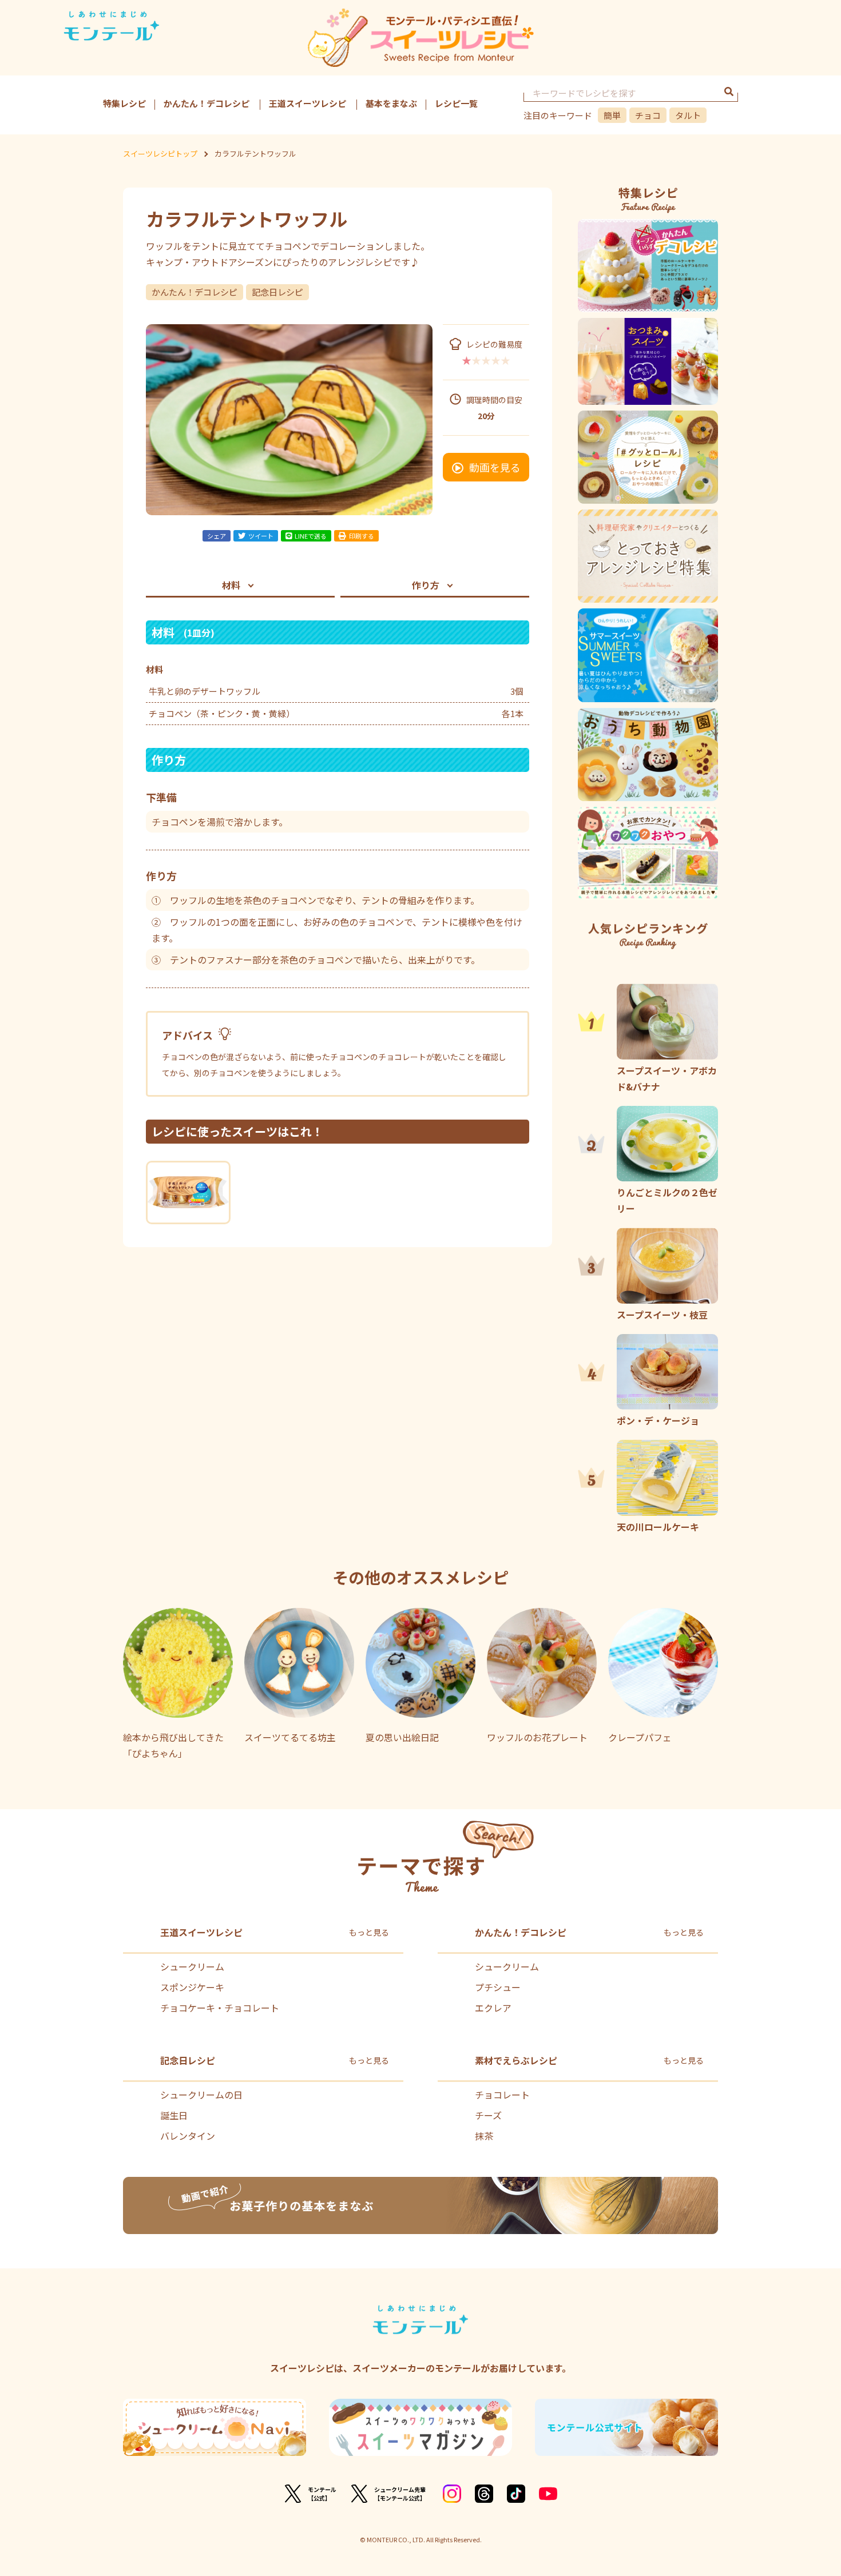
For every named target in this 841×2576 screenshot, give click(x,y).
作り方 (426, 585)
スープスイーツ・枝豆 (662, 1314)
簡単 (612, 115)
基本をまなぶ (391, 103)
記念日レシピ (277, 292)
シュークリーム (192, 1966)
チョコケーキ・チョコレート (220, 2008)
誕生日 (174, 2115)
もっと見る (369, 1932)
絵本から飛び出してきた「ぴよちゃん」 (173, 1745)
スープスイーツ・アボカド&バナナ (667, 1078)
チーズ (488, 2115)
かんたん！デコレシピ (207, 103)
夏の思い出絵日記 (402, 1737)
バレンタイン (188, 2136)
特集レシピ (124, 103)
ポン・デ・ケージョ (658, 1420)
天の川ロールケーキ (658, 1526)
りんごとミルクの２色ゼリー (667, 1200)
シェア (217, 536)
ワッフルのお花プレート (537, 1737)
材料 (231, 585)
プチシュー (498, 1987)
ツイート (261, 536)
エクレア (493, 2008)
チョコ (648, 115)
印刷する (362, 536)
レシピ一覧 (456, 103)
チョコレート (502, 2095)
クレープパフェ (640, 1737)
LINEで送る (311, 536)
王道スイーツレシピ (308, 103)
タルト (688, 115)
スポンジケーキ (192, 1987)
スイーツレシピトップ (160, 154)
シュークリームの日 (201, 2095)
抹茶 (484, 2136)
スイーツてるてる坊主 (290, 1737)
